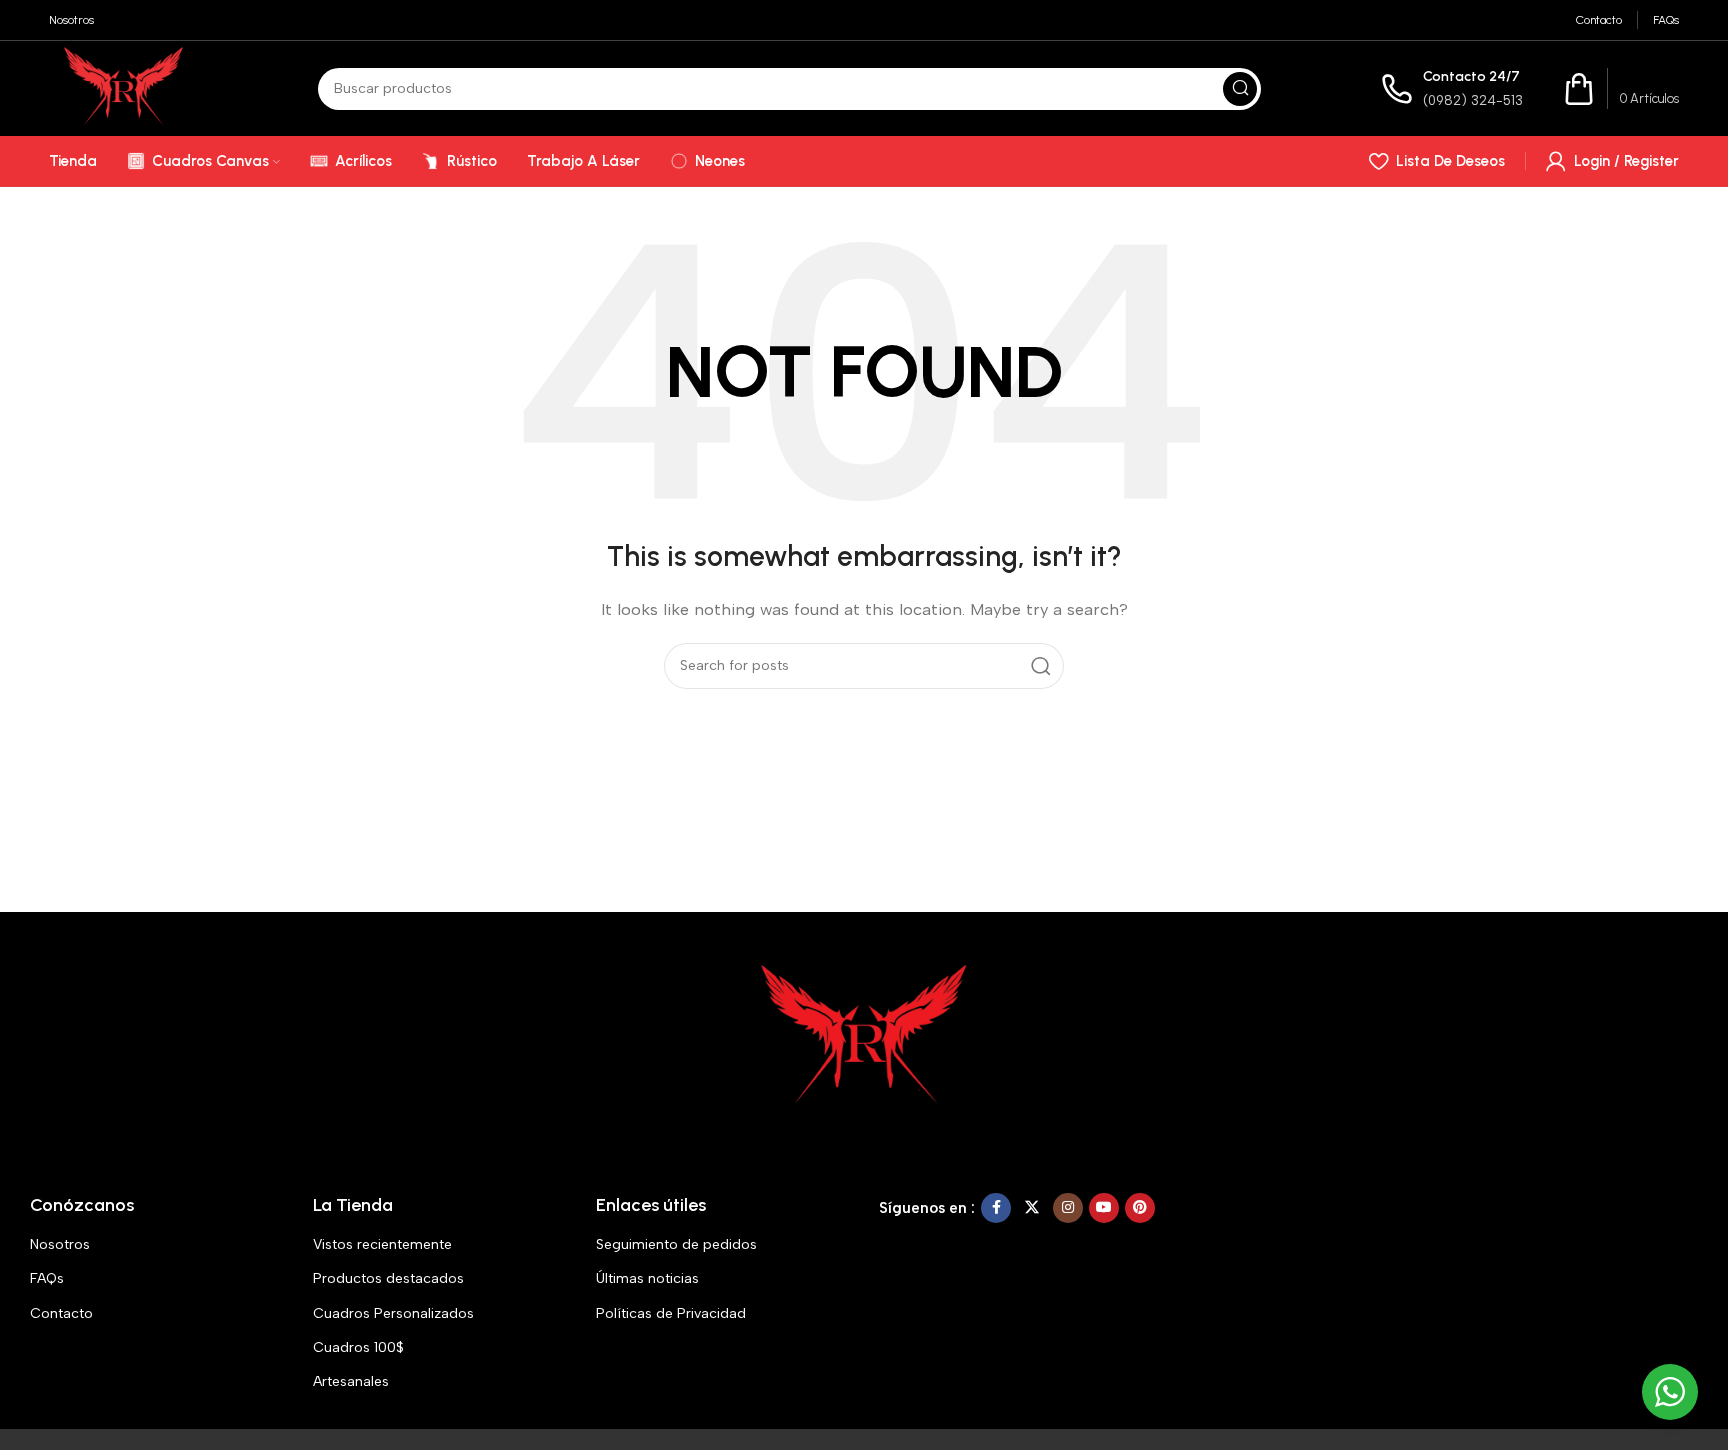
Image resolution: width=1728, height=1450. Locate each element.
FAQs (47, 1278)
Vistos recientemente (382, 1244)
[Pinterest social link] (1140, 1208)
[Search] (1240, 89)
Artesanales (351, 1381)
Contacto (61, 1313)
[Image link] (864, 1036)
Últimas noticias (647, 1278)
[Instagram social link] (1068, 1208)
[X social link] (1032, 1208)
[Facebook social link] (996, 1208)
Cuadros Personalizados (393, 1313)
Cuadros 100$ (358, 1347)
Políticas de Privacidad (671, 1313)
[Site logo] (123, 87)
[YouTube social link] (1104, 1208)
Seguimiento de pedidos (676, 1244)
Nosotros (60, 1244)
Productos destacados (388, 1278)
